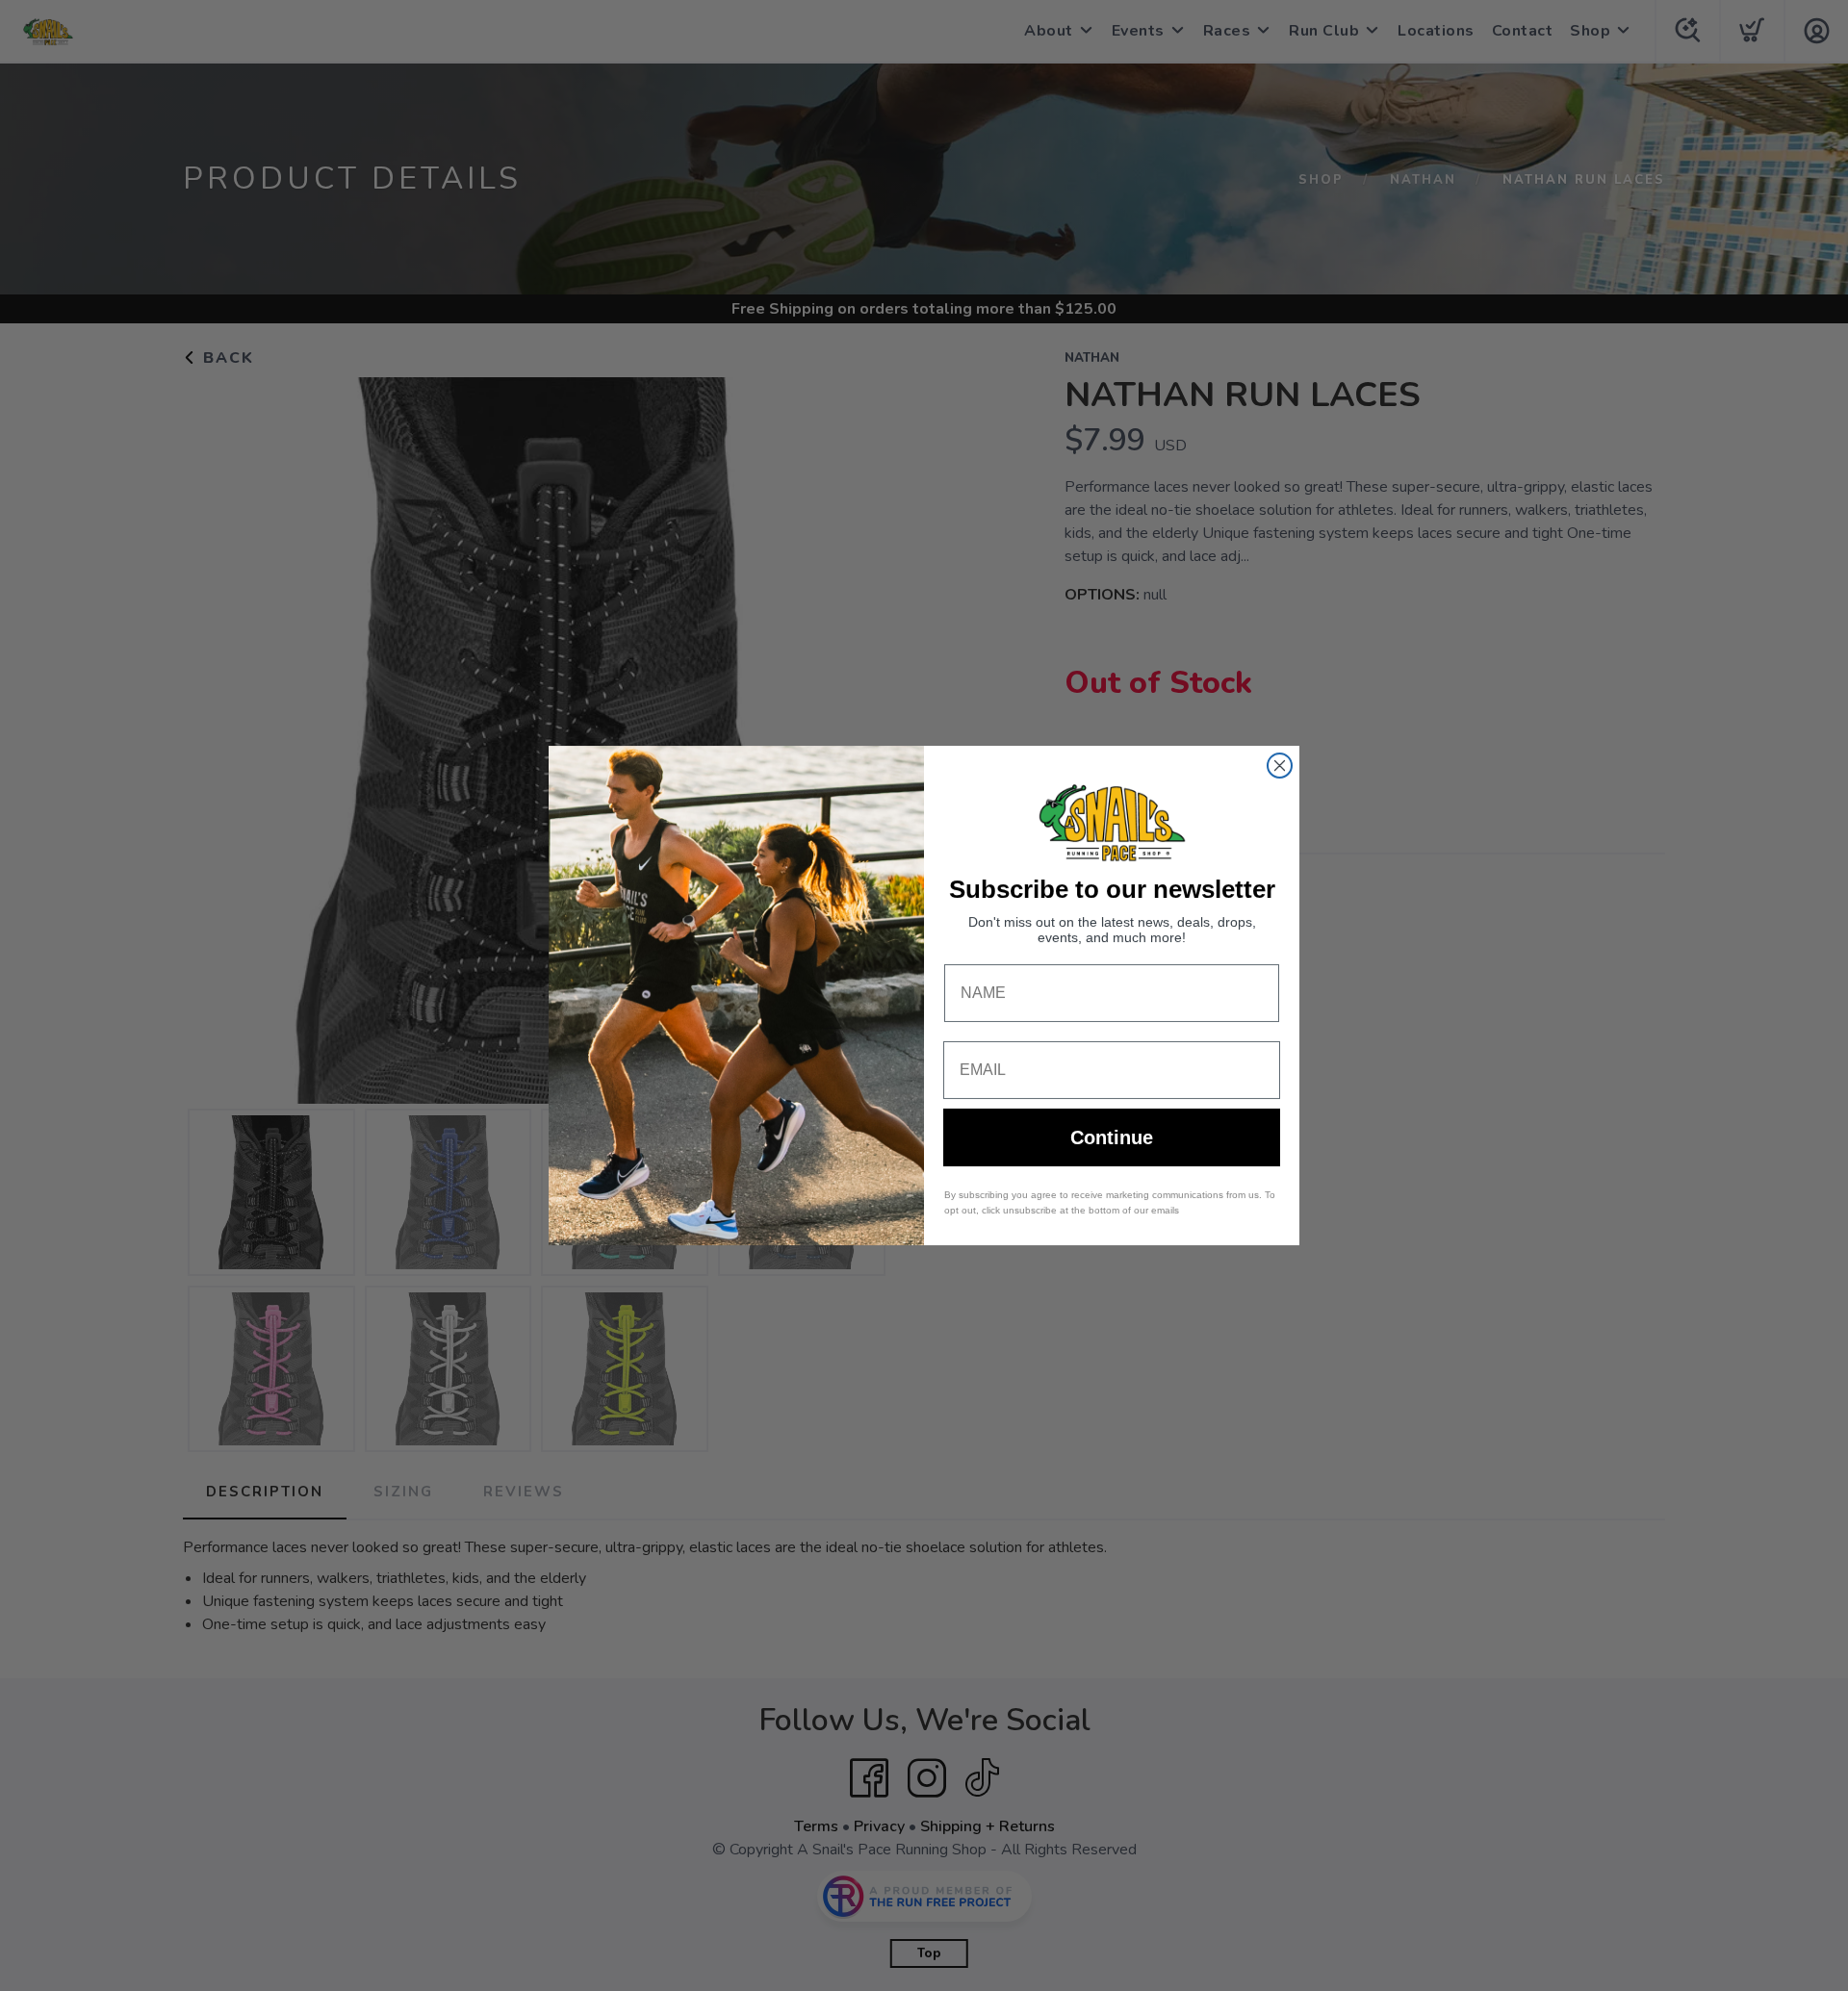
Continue (1112, 1137)
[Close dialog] (1280, 766)
